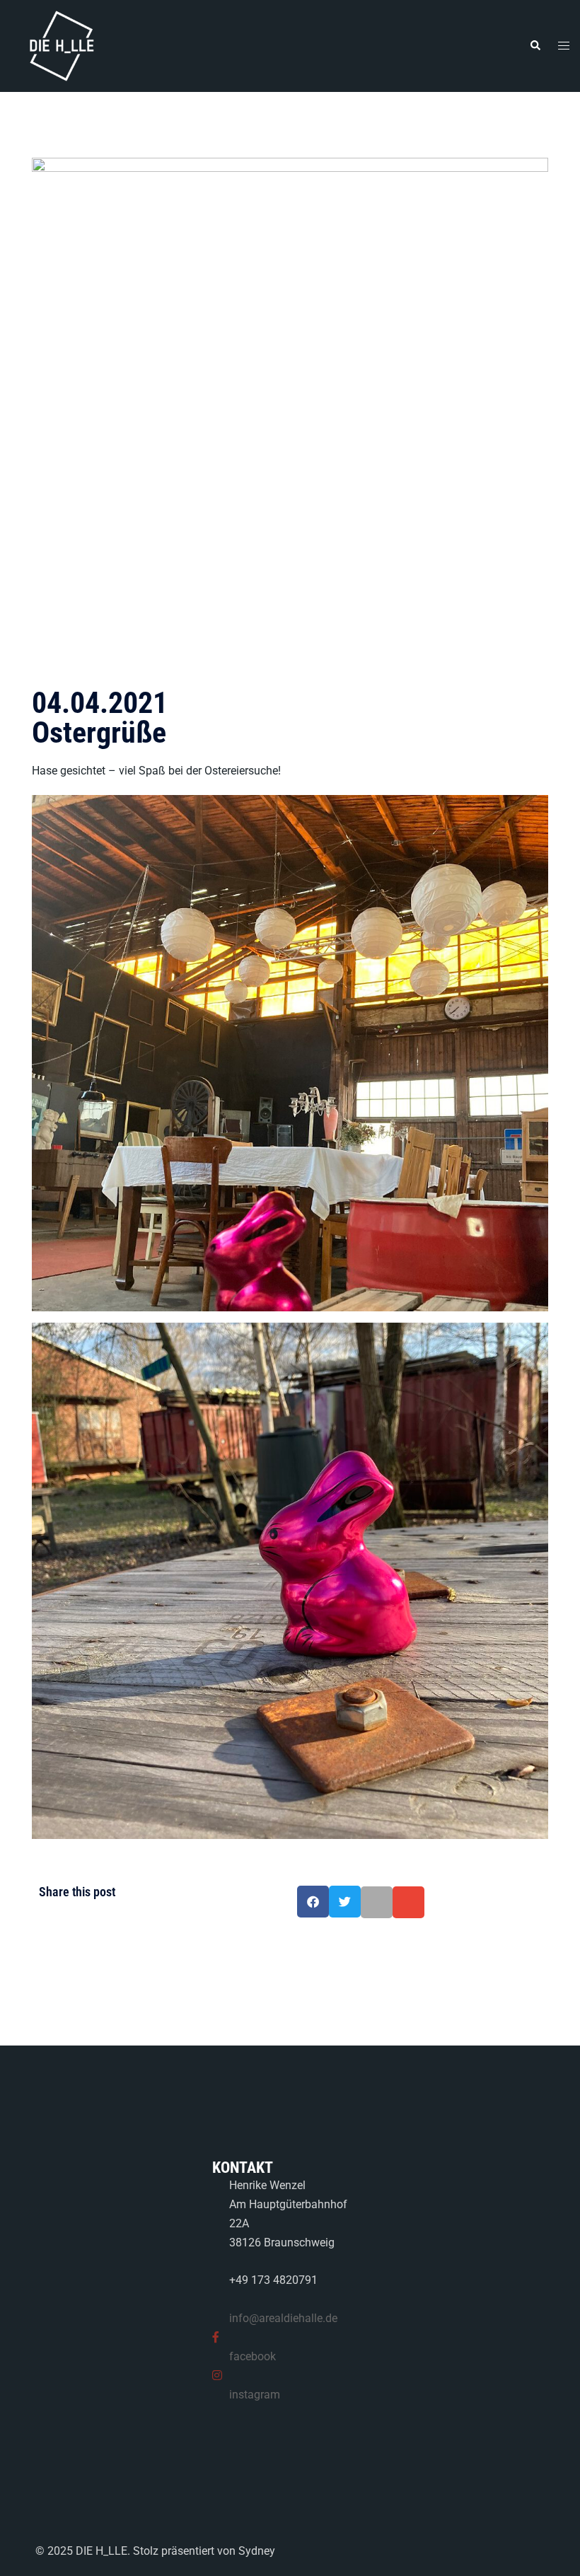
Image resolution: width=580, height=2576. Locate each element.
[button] (535, 46)
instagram (255, 2395)
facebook (253, 2356)
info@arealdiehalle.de (283, 2318)
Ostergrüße (100, 718)
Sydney (257, 2551)
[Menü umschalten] (564, 46)
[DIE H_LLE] (64, 45)
